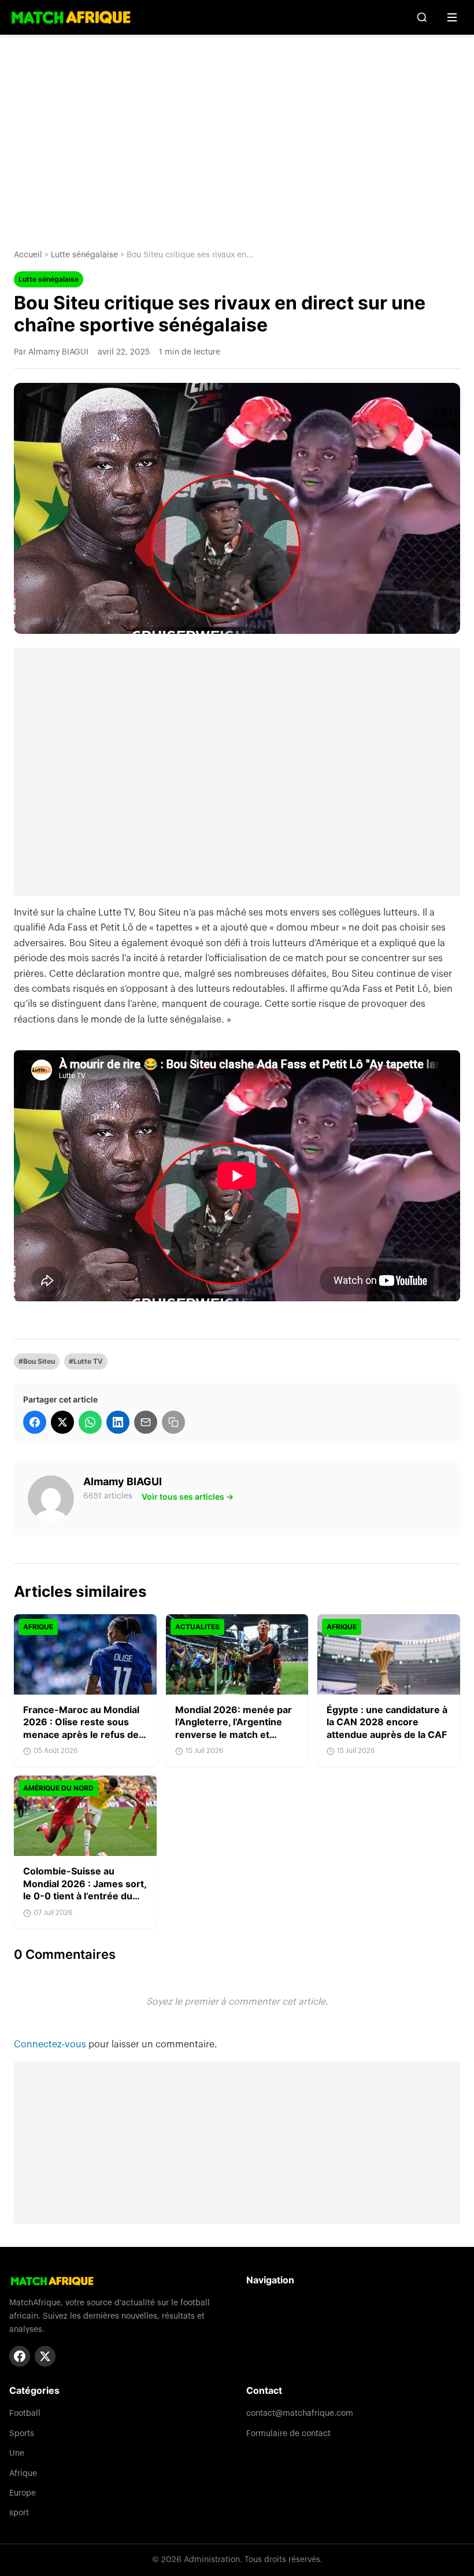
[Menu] (452, 17)
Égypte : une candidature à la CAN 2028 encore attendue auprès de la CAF (387, 1722)
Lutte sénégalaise (84, 255)
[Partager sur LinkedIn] (118, 1422)
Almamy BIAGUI (123, 1481)
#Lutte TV (86, 1361)
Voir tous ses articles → (188, 1496)
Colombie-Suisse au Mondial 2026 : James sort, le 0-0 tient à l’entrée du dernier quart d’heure (85, 1890)
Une (17, 2453)
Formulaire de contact (288, 2434)
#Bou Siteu (37, 1361)
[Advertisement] (237, 133)
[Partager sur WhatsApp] (90, 1422)
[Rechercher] (422, 17)
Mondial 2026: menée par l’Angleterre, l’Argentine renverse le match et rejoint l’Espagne (234, 1728)
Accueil (28, 255)
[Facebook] (20, 2356)
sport (19, 2513)
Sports (22, 2434)
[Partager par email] (146, 1422)
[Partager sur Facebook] (35, 1422)
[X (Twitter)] (45, 2356)
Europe (23, 2493)
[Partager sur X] (62, 1422)
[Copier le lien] (173, 1422)
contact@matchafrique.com (300, 2413)
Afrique (23, 2474)
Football (25, 2413)
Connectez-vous (51, 2044)
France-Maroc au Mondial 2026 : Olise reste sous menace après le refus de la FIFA (81, 1728)
